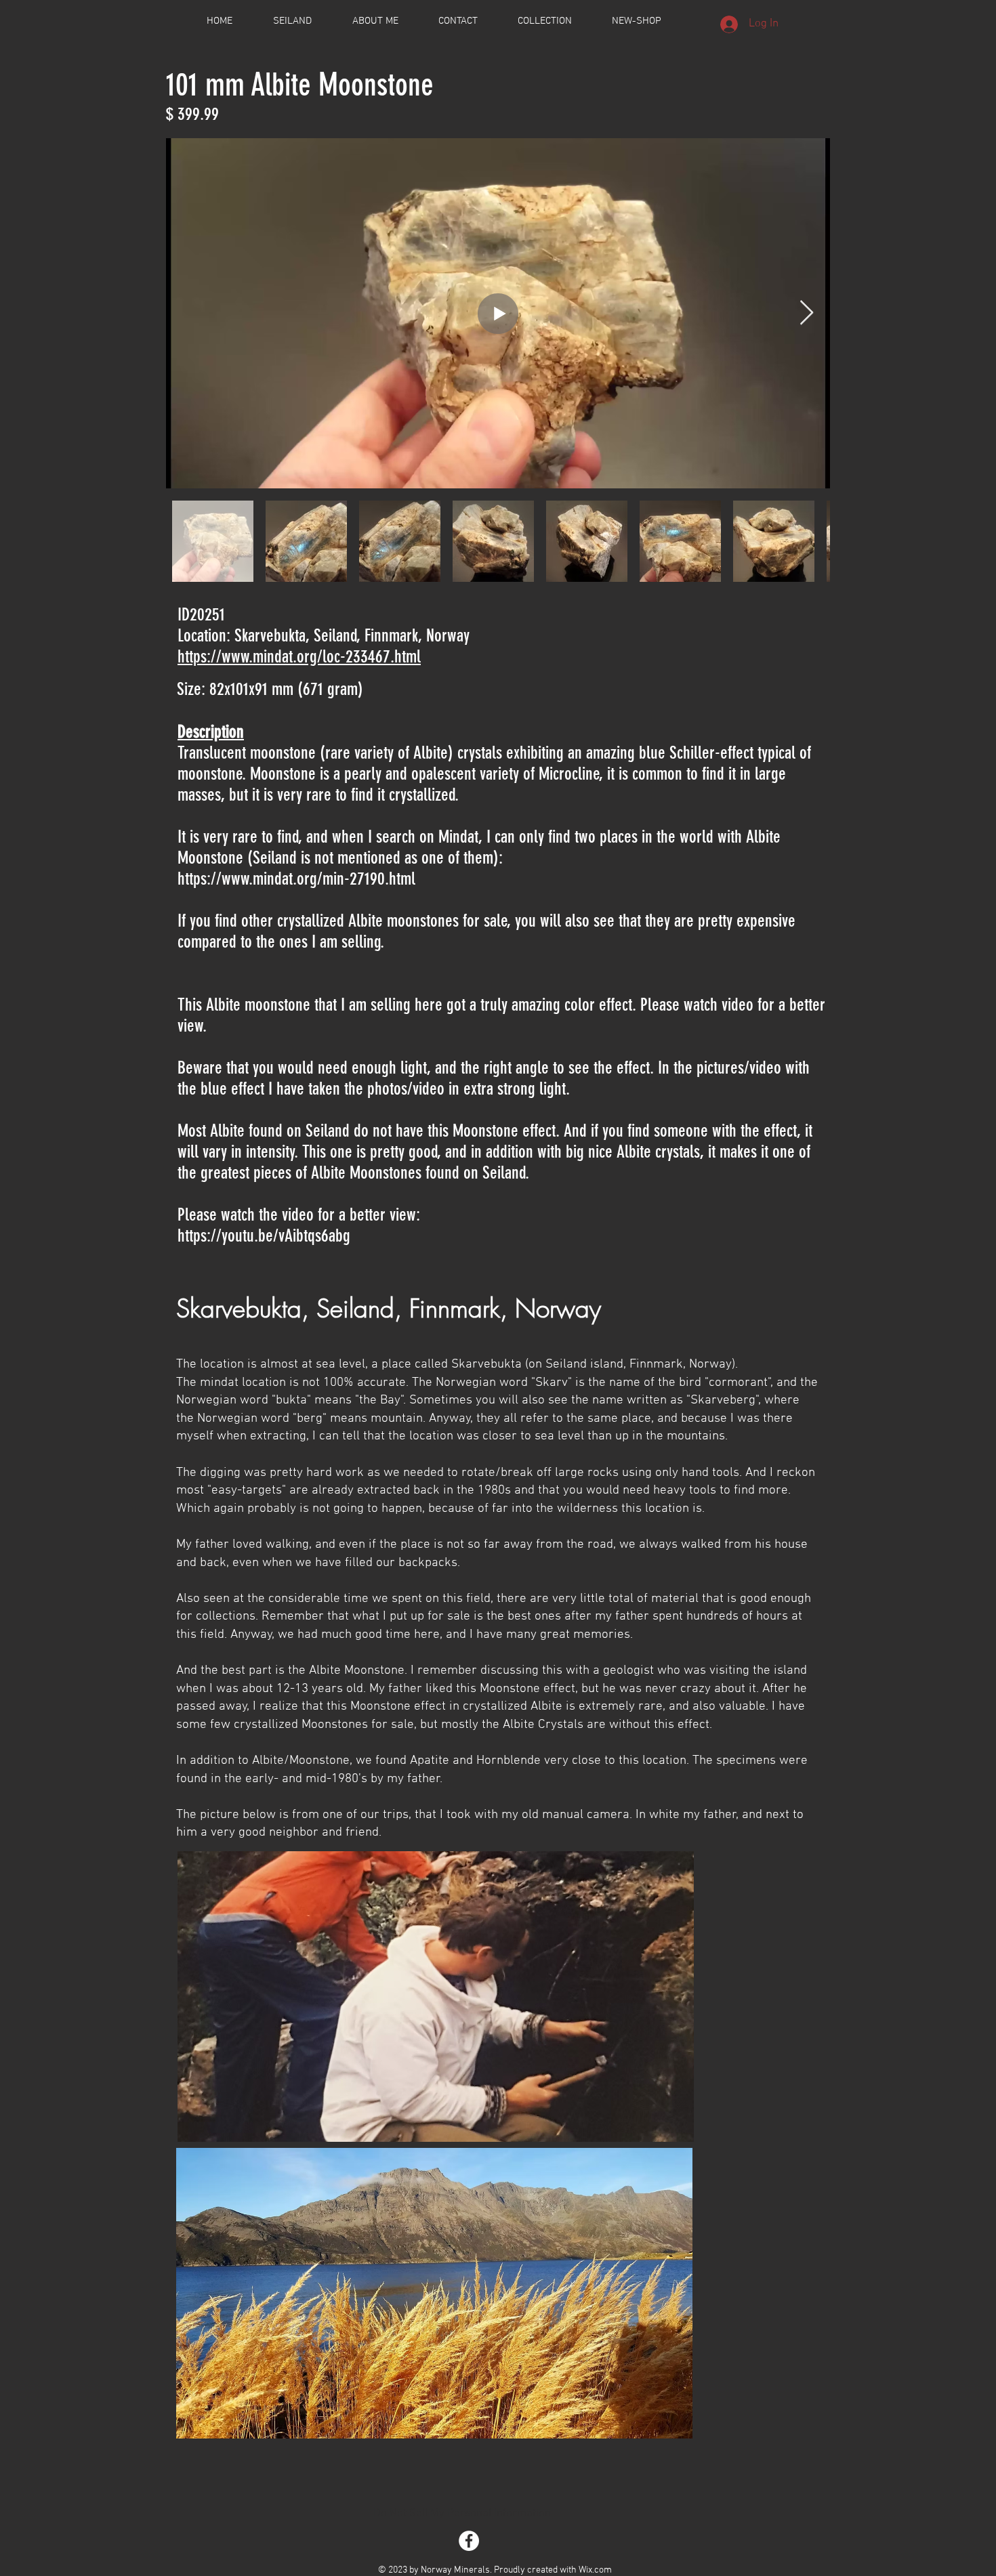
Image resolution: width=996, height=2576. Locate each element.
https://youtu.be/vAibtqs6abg (264, 1236)
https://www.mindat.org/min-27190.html (296, 879)
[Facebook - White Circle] (469, 2541)
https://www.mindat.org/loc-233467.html (299, 657)
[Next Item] (807, 313)
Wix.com (595, 2570)
